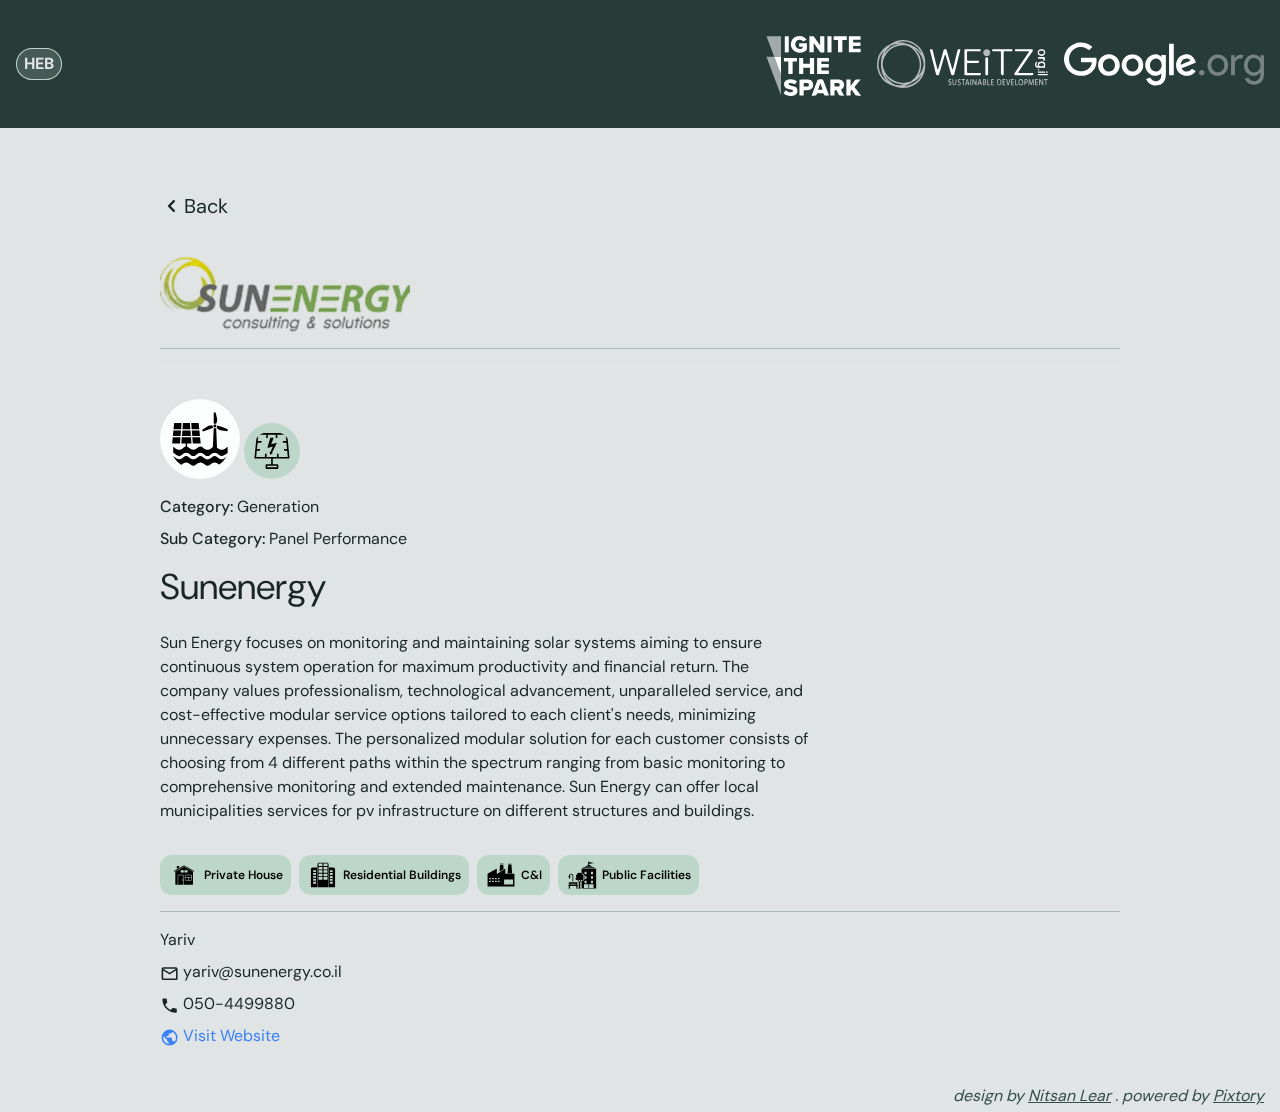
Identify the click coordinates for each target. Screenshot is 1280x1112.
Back (206, 206)
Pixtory (1238, 1095)
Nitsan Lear (1069, 1095)
